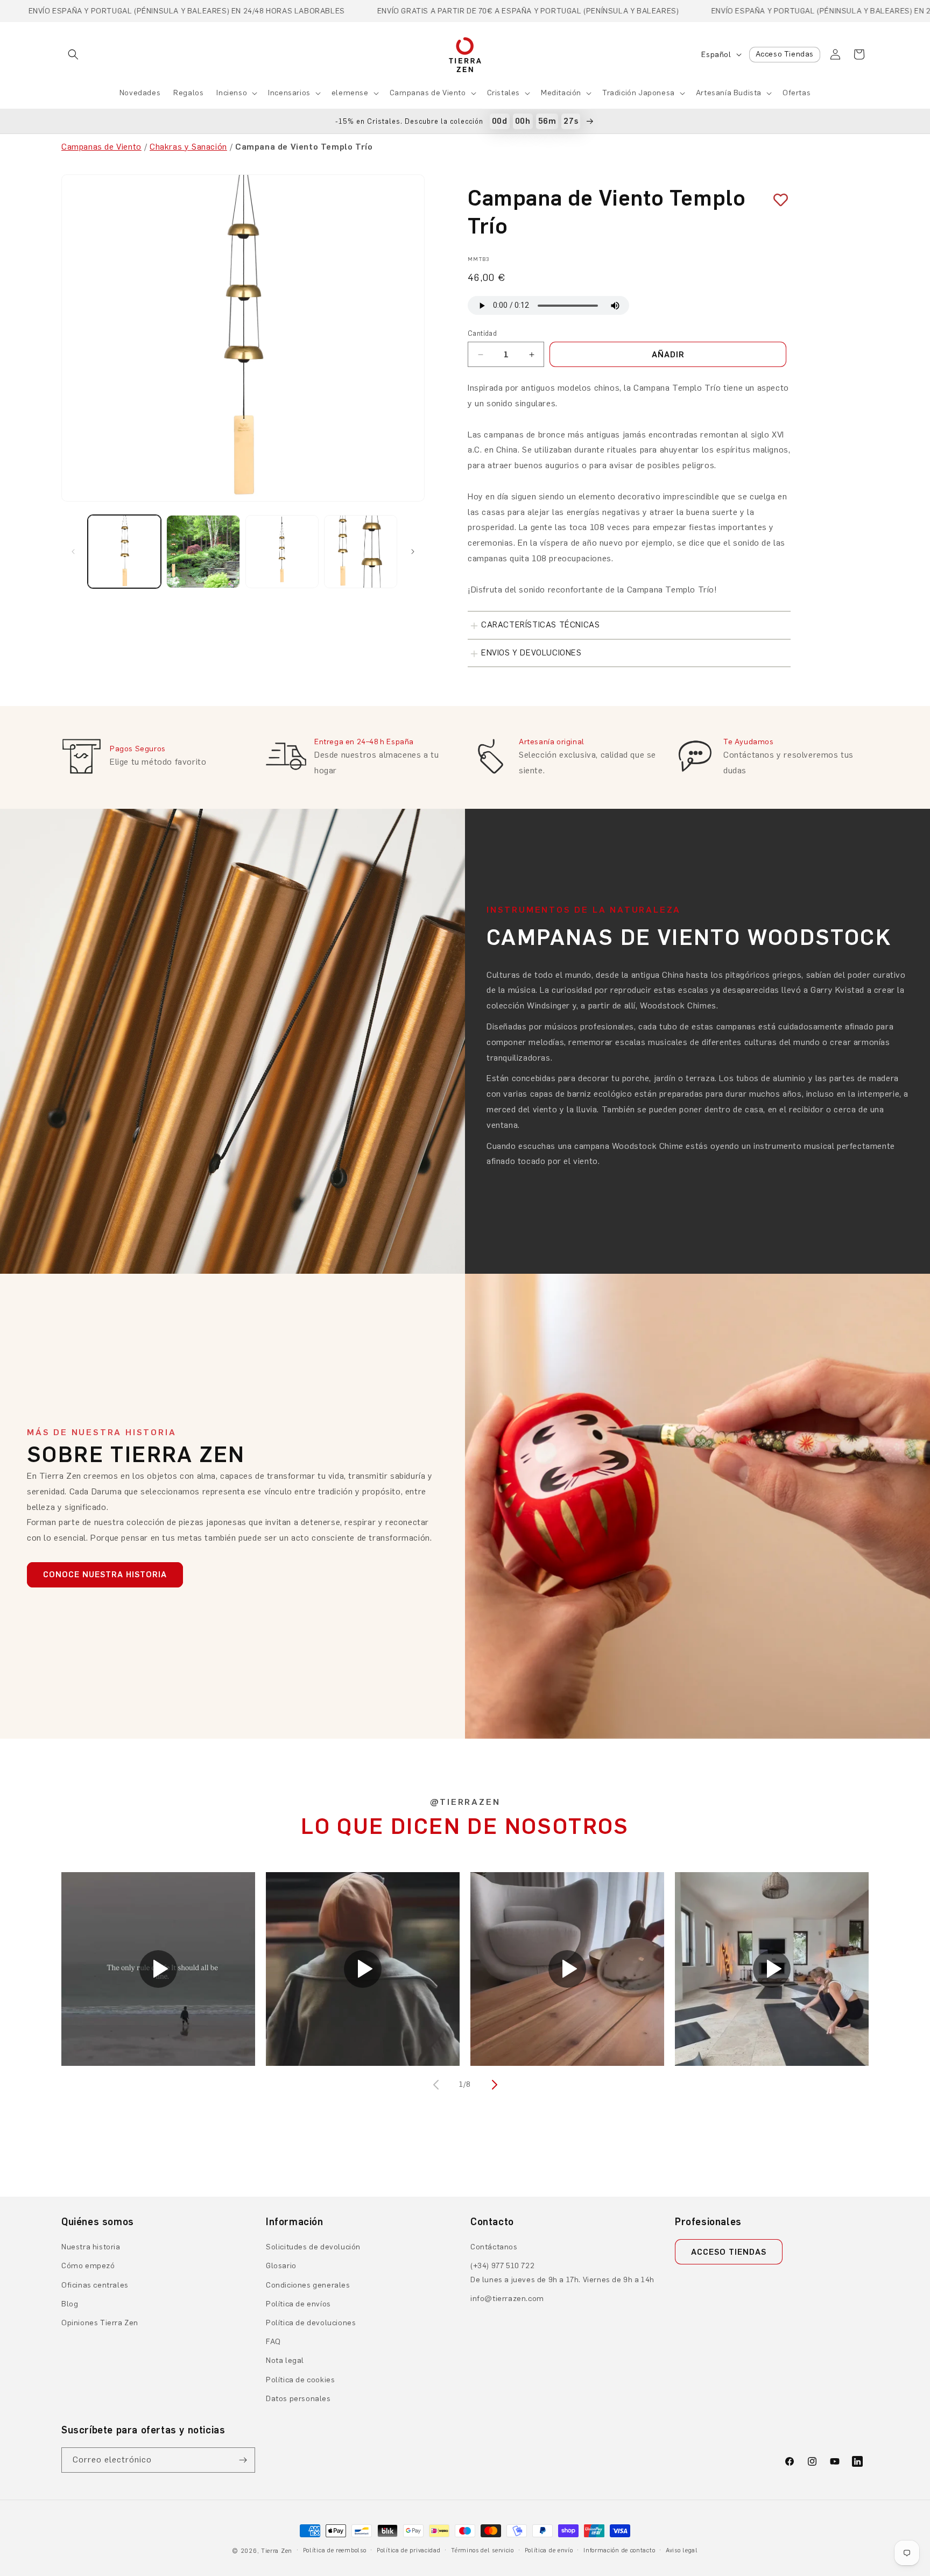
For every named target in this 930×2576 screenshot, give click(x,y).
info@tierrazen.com (507, 2299)
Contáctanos (494, 2247)
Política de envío (549, 2550)
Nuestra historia (91, 2247)
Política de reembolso (335, 2550)
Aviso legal (682, 2550)
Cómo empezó (88, 2266)
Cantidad (482, 333)
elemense (350, 93)
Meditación (561, 93)
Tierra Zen (277, 2551)
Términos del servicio (482, 2550)
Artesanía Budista (729, 93)
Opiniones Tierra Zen (100, 2323)
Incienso (232, 93)
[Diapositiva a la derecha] (413, 552)
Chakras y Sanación (188, 147)
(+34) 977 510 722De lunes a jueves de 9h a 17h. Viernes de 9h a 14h (562, 2272)
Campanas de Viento (428, 93)
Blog (70, 2304)
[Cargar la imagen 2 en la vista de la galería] (203, 552)
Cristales (503, 93)
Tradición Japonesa (639, 93)
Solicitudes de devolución (313, 2247)
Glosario (281, 2266)
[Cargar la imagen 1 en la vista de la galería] (124, 552)
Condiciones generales (308, 2285)
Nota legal (285, 2360)
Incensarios (289, 93)
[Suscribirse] (243, 2460)
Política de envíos (298, 2304)
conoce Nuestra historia (105, 1575)
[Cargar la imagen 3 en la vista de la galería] (282, 552)
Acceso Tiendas (785, 54)
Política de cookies (300, 2380)
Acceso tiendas (729, 2252)
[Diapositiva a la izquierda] (73, 552)
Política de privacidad (408, 2550)
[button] (73, 54)
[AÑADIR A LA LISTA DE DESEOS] (777, 200)
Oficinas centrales (95, 2285)
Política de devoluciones (311, 2323)
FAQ (273, 2342)
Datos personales (298, 2399)
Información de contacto (619, 2550)
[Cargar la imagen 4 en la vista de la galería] (361, 552)
